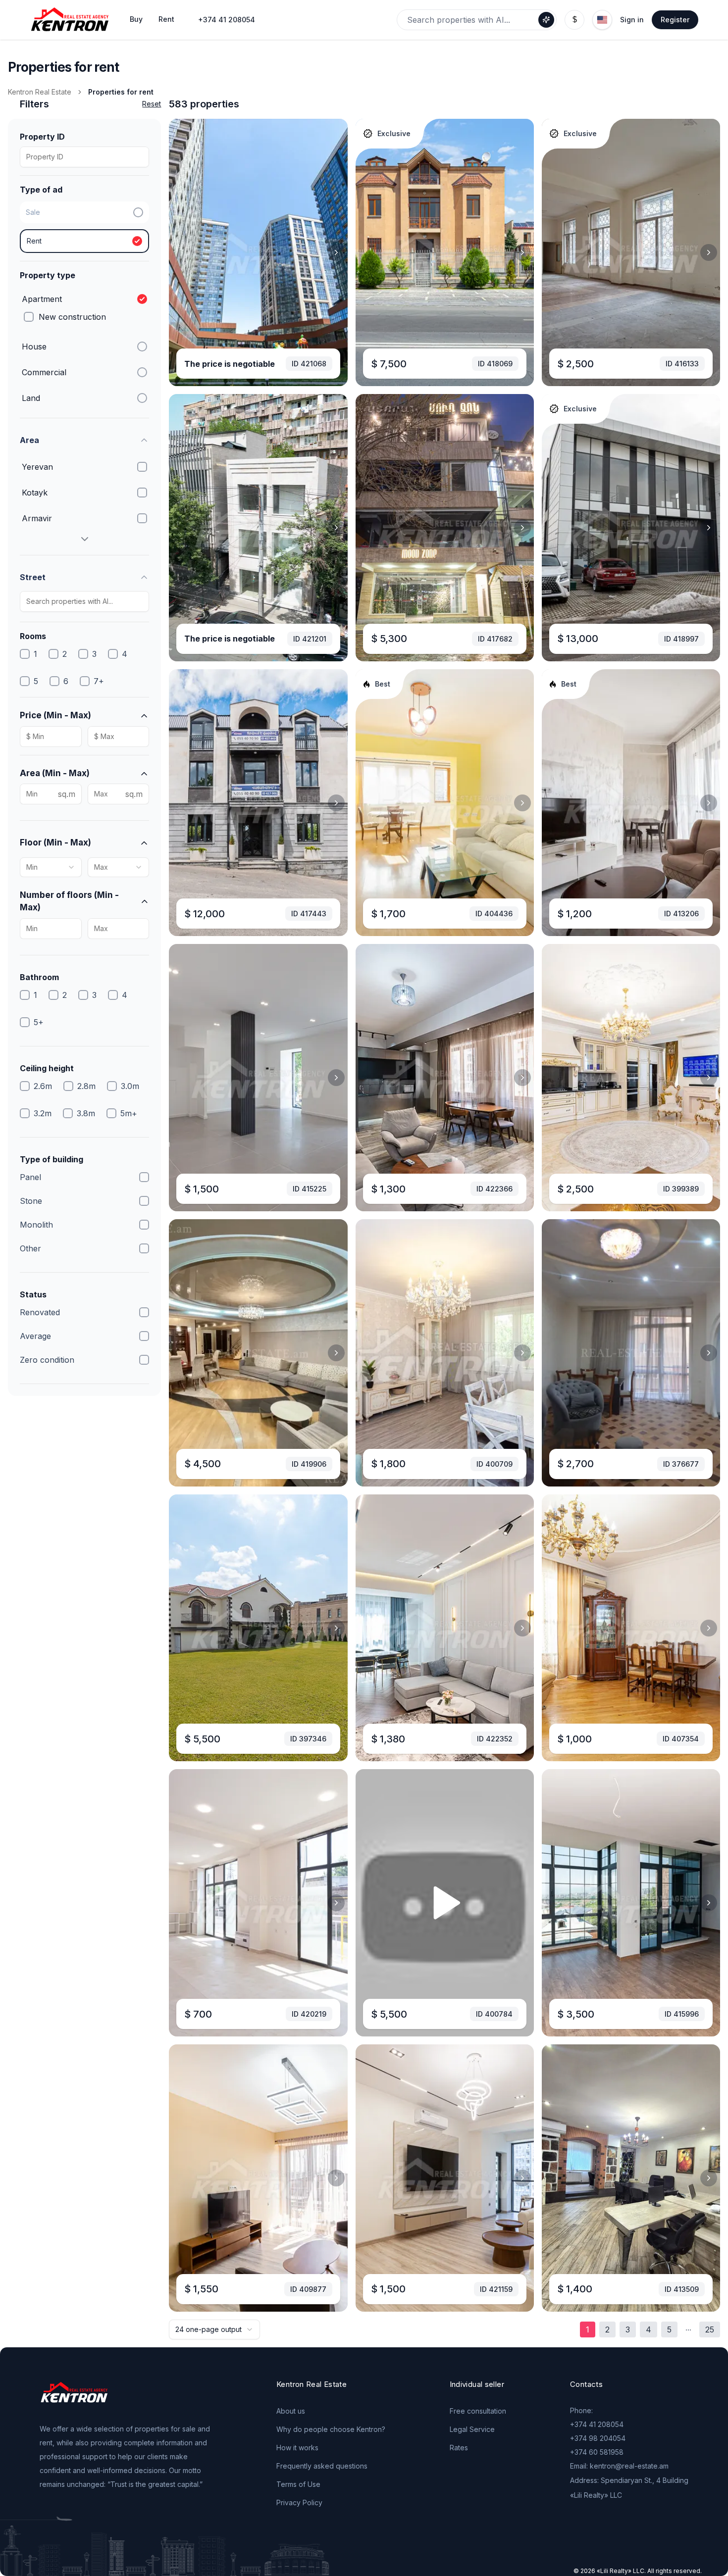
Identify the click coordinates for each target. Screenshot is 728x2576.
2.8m (86, 1086)
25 (710, 2329)
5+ (39, 1022)
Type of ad (41, 190)
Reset (152, 104)
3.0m (130, 1086)
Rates (459, 2448)
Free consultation (478, 2411)
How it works (297, 2448)
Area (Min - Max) (55, 773)
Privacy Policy (299, 2502)
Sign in (632, 20)
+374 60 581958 (597, 2452)
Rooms (33, 636)
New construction (72, 317)
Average (35, 1336)
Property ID (42, 137)
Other (30, 1248)
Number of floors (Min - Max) (69, 901)
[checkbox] (29, 317)
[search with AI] (546, 20)
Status (33, 1294)
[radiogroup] (84, 227)
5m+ (129, 1113)
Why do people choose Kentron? (331, 2429)
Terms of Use (298, 2484)
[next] (336, 252)
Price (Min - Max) (55, 715)
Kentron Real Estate (40, 92)
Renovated (40, 1312)
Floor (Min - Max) (55, 842)
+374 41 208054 (227, 20)
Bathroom (39, 977)
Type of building (52, 1159)
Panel (30, 1177)
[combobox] (51, 867)
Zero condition (47, 1360)
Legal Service (472, 2429)
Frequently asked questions (322, 2466)
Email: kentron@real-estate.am (619, 2466)
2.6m (43, 1086)
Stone (31, 1201)
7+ (99, 681)
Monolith (36, 1225)
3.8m (86, 1113)
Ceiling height (47, 1068)
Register (675, 20)
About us (291, 2411)
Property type (48, 275)
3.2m (43, 1113)
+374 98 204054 (598, 2438)
